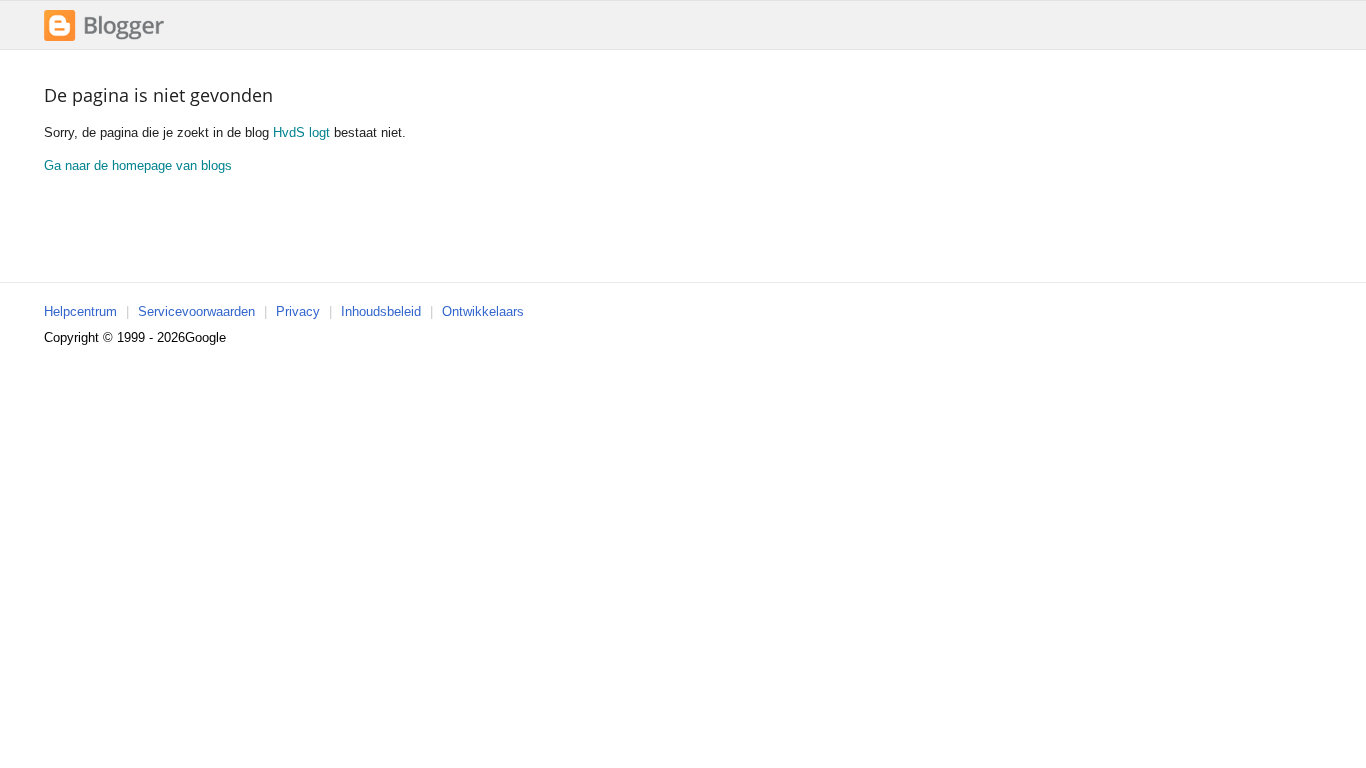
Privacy (298, 311)
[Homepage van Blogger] (104, 38)
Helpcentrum (80, 311)
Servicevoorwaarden (196, 311)
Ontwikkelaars (483, 311)
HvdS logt (301, 132)
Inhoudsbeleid (381, 311)
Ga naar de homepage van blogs (138, 165)
